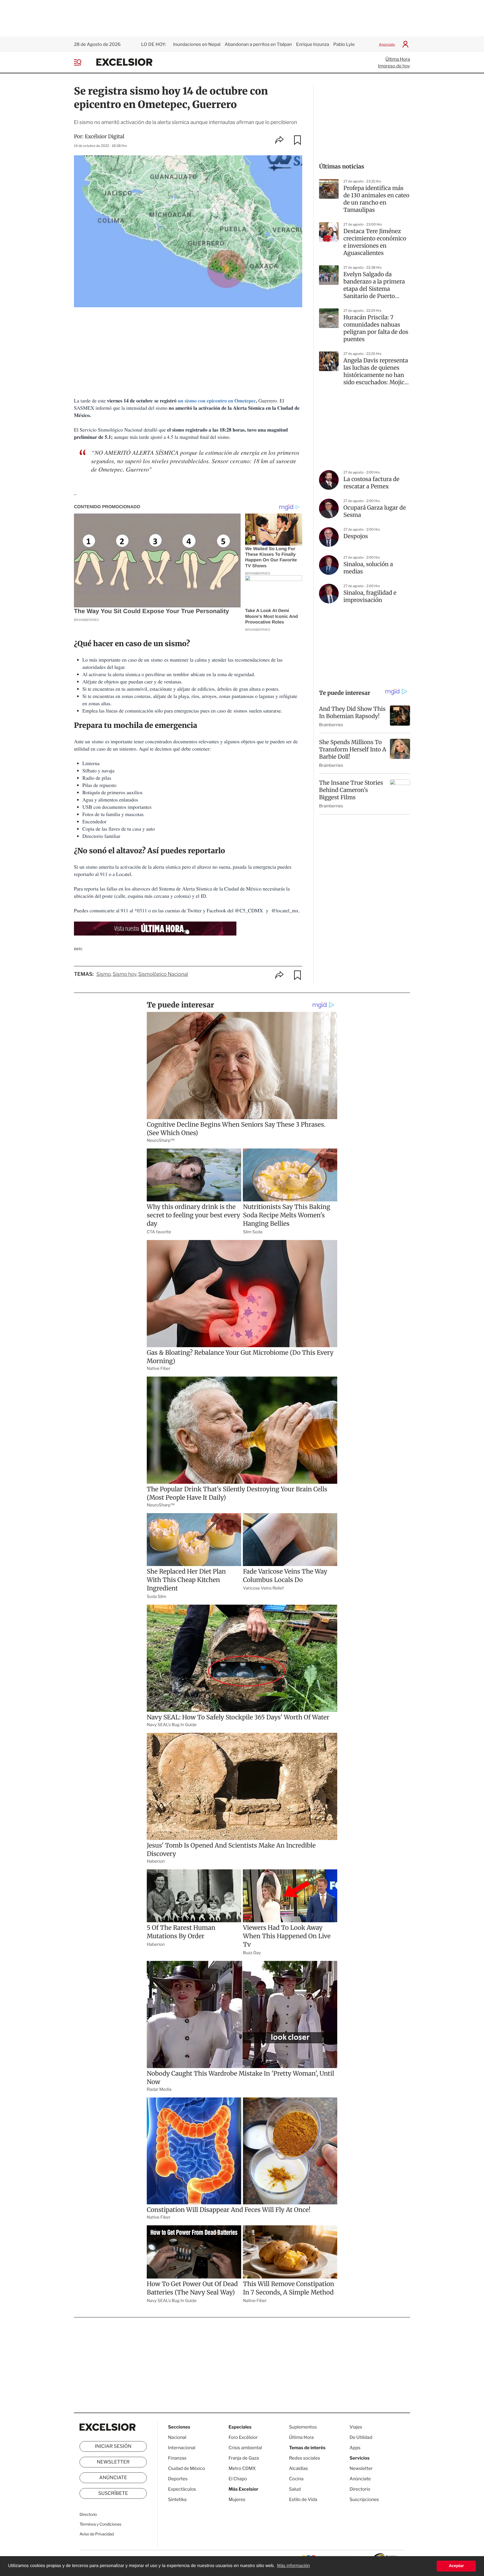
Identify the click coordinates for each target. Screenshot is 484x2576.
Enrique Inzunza (313, 44)
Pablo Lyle (345, 44)
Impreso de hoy (394, 66)
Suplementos (303, 2427)
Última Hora (398, 59)
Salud (295, 2489)
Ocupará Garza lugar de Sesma (375, 511)
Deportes (178, 2479)
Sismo (103, 974)
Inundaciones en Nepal (197, 44)
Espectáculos (182, 2489)
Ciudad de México (187, 2468)
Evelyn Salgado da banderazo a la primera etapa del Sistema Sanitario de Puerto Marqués (374, 285)
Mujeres (237, 2499)
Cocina (296, 2479)
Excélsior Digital (105, 136)
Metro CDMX (242, 2468)
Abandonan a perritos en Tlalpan (258, 44)
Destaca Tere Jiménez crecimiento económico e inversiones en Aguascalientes (375, 242)
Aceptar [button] (456, 2566)
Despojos (356, 536)
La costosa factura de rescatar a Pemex (371, 483)
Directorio (88, 2515)
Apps (355, 2448)
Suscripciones (364, 2499)
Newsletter (113, 2462)
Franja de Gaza (244, 2458)
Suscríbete (113, 2493)
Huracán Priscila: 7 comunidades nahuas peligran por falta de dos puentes (376, 328)
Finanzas (177, 2458)
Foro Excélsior (244, 2437)
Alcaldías (298, 2468)
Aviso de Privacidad (97, 2534)
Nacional (177, 2437)
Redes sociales (305, 2458)
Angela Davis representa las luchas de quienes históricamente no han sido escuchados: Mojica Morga (376, 372)
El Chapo (238, 2479)
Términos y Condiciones (100, 2524)
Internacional (182, 2448)
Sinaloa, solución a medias (368, 568)
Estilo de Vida (303, 2499)
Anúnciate (387, 44)
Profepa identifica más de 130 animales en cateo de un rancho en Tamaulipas (376, 199)
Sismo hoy (125, 974)
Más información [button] (293, 2566)
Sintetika (177, 2499)
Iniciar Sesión (113, 2446)
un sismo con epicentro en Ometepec (217, 401)
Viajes (356, 2427)
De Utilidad (361, 2437)
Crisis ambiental (245, 2448)
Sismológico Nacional (163, 974)
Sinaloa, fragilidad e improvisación (370, 596)
